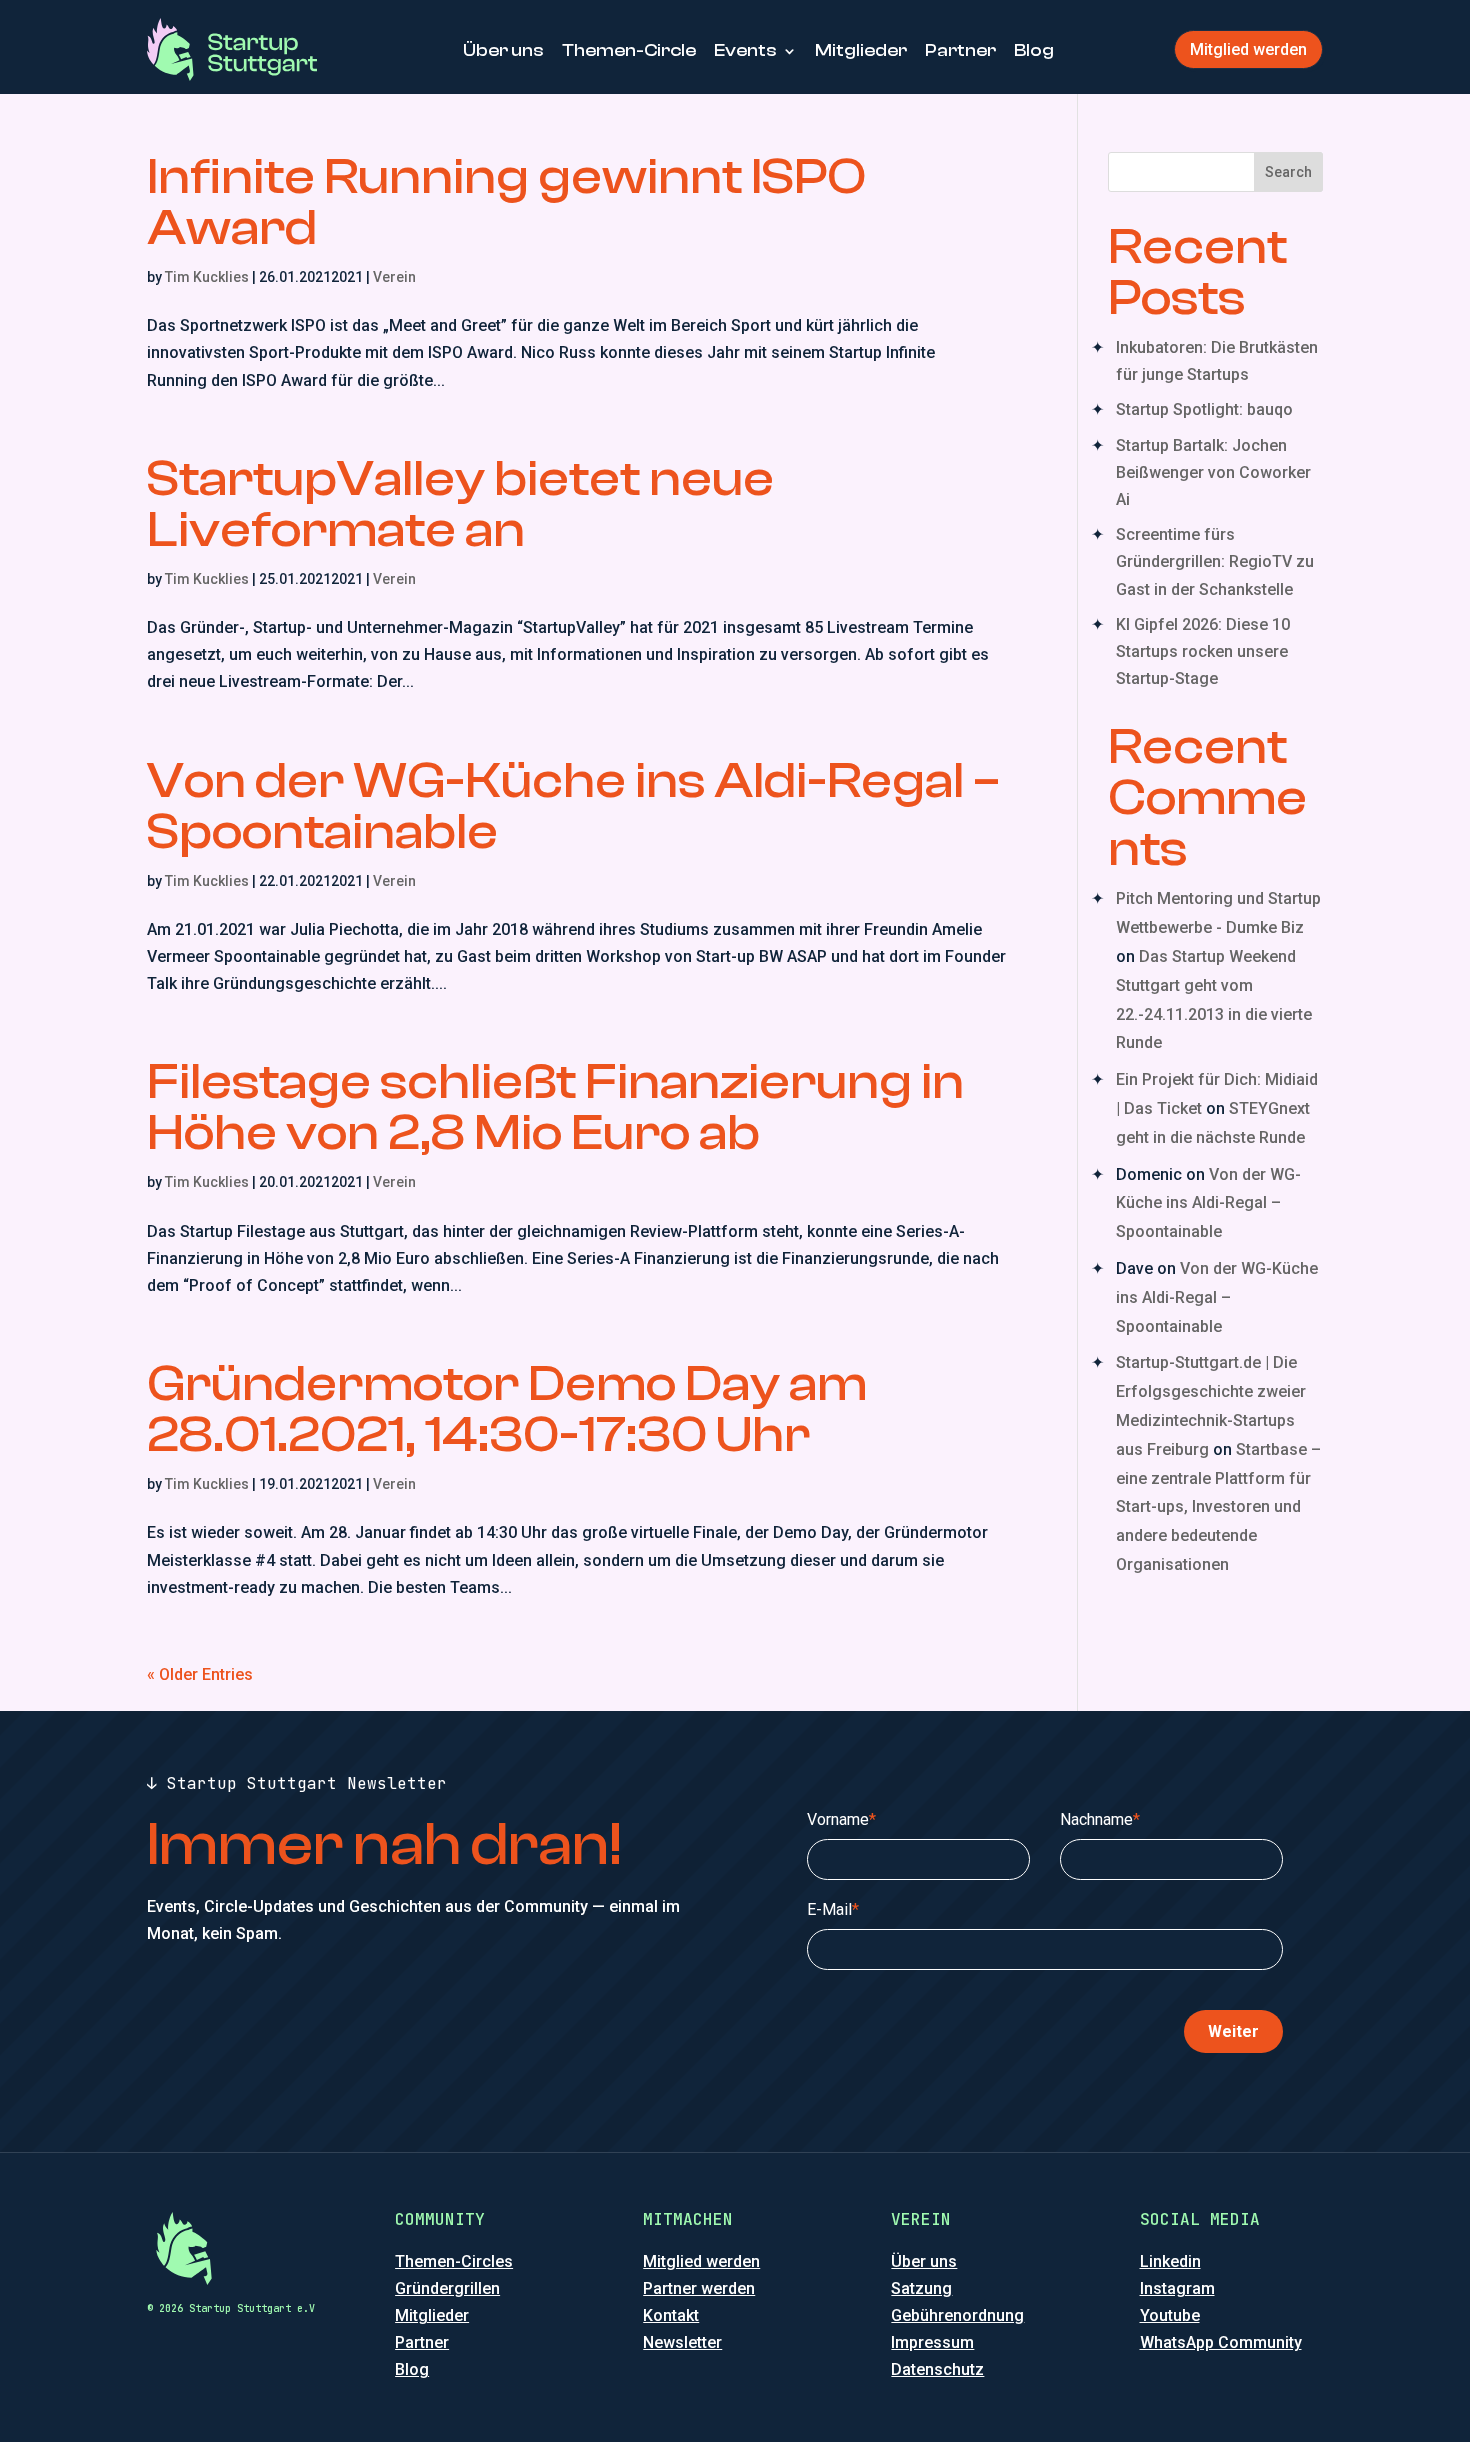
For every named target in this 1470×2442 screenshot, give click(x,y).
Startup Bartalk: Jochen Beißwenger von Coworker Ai (1213, 472)
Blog (1034, 50)
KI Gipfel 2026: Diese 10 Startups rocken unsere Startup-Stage (1203, 651)
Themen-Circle (629, 50)
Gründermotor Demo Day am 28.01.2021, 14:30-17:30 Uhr (507, 1409)
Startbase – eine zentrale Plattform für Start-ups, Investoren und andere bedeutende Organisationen (1218, 1507)
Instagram (1177, 2288)
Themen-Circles (454, 2261)
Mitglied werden (1248, 49)
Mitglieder (861, 50)
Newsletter (682, 2342)
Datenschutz (937, 2369)
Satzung (921, 2288)
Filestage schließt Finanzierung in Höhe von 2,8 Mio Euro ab (555, 1107)
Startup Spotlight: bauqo (1204, 409)
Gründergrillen (447, 2288)
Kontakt (671, 2315)
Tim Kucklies (207, 277)
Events (745, 50)
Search (1288, 172)
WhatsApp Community (1221, 2342)
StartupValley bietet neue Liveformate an (460, 504)
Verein (394, 277)
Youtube (1170, 2315)
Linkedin (1170, 2261)
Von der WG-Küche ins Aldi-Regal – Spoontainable (573, 806)
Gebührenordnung (957, 2315)
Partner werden (699, 2288)
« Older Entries (200, 1674)
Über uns (503, 50)
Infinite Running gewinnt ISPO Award (506, 202)
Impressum (932, 2342)
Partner (960, 50)
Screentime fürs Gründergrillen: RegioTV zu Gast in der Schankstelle (1215, 561)
